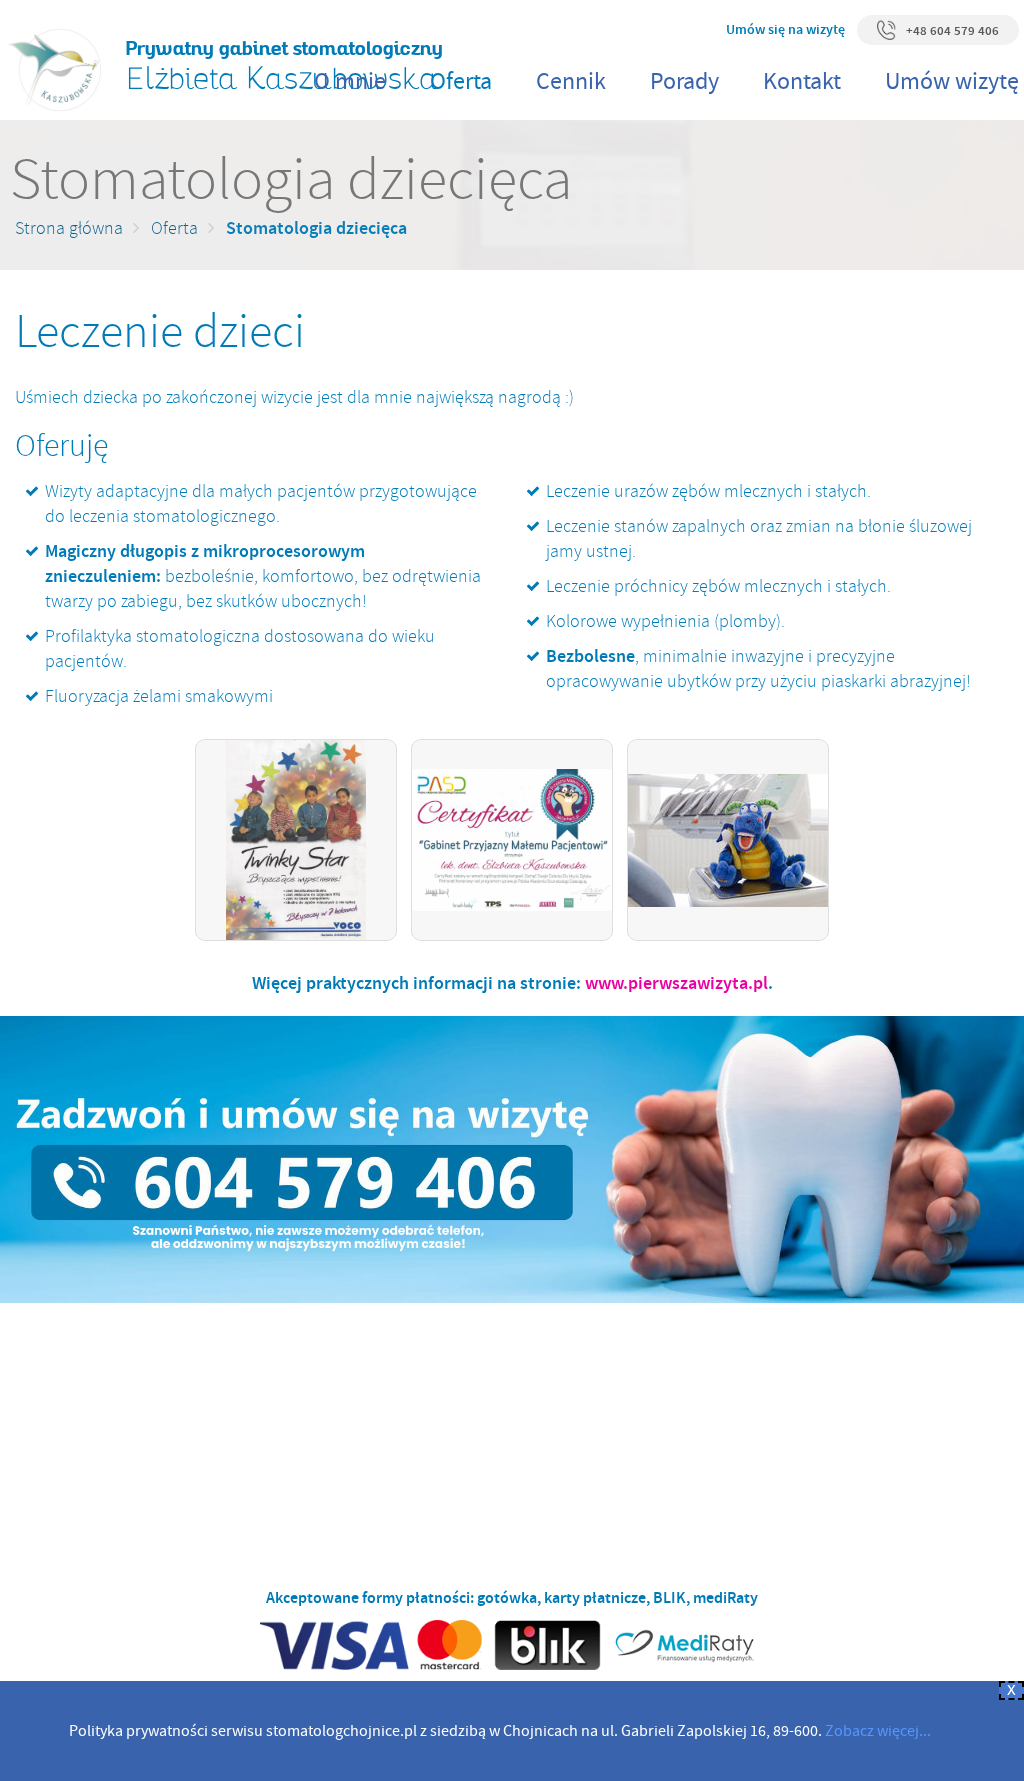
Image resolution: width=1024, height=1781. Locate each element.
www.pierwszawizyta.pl (676, 983)
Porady (684, 82)
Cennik (571, 82)
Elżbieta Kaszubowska (284, 67)
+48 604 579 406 (952, 30)
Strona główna (69, 228)
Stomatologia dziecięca (316, 228)
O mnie (350, 82)
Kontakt (802, 82)
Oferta (461, 82)
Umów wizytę (952, 82)
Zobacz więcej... (878, 1731)
